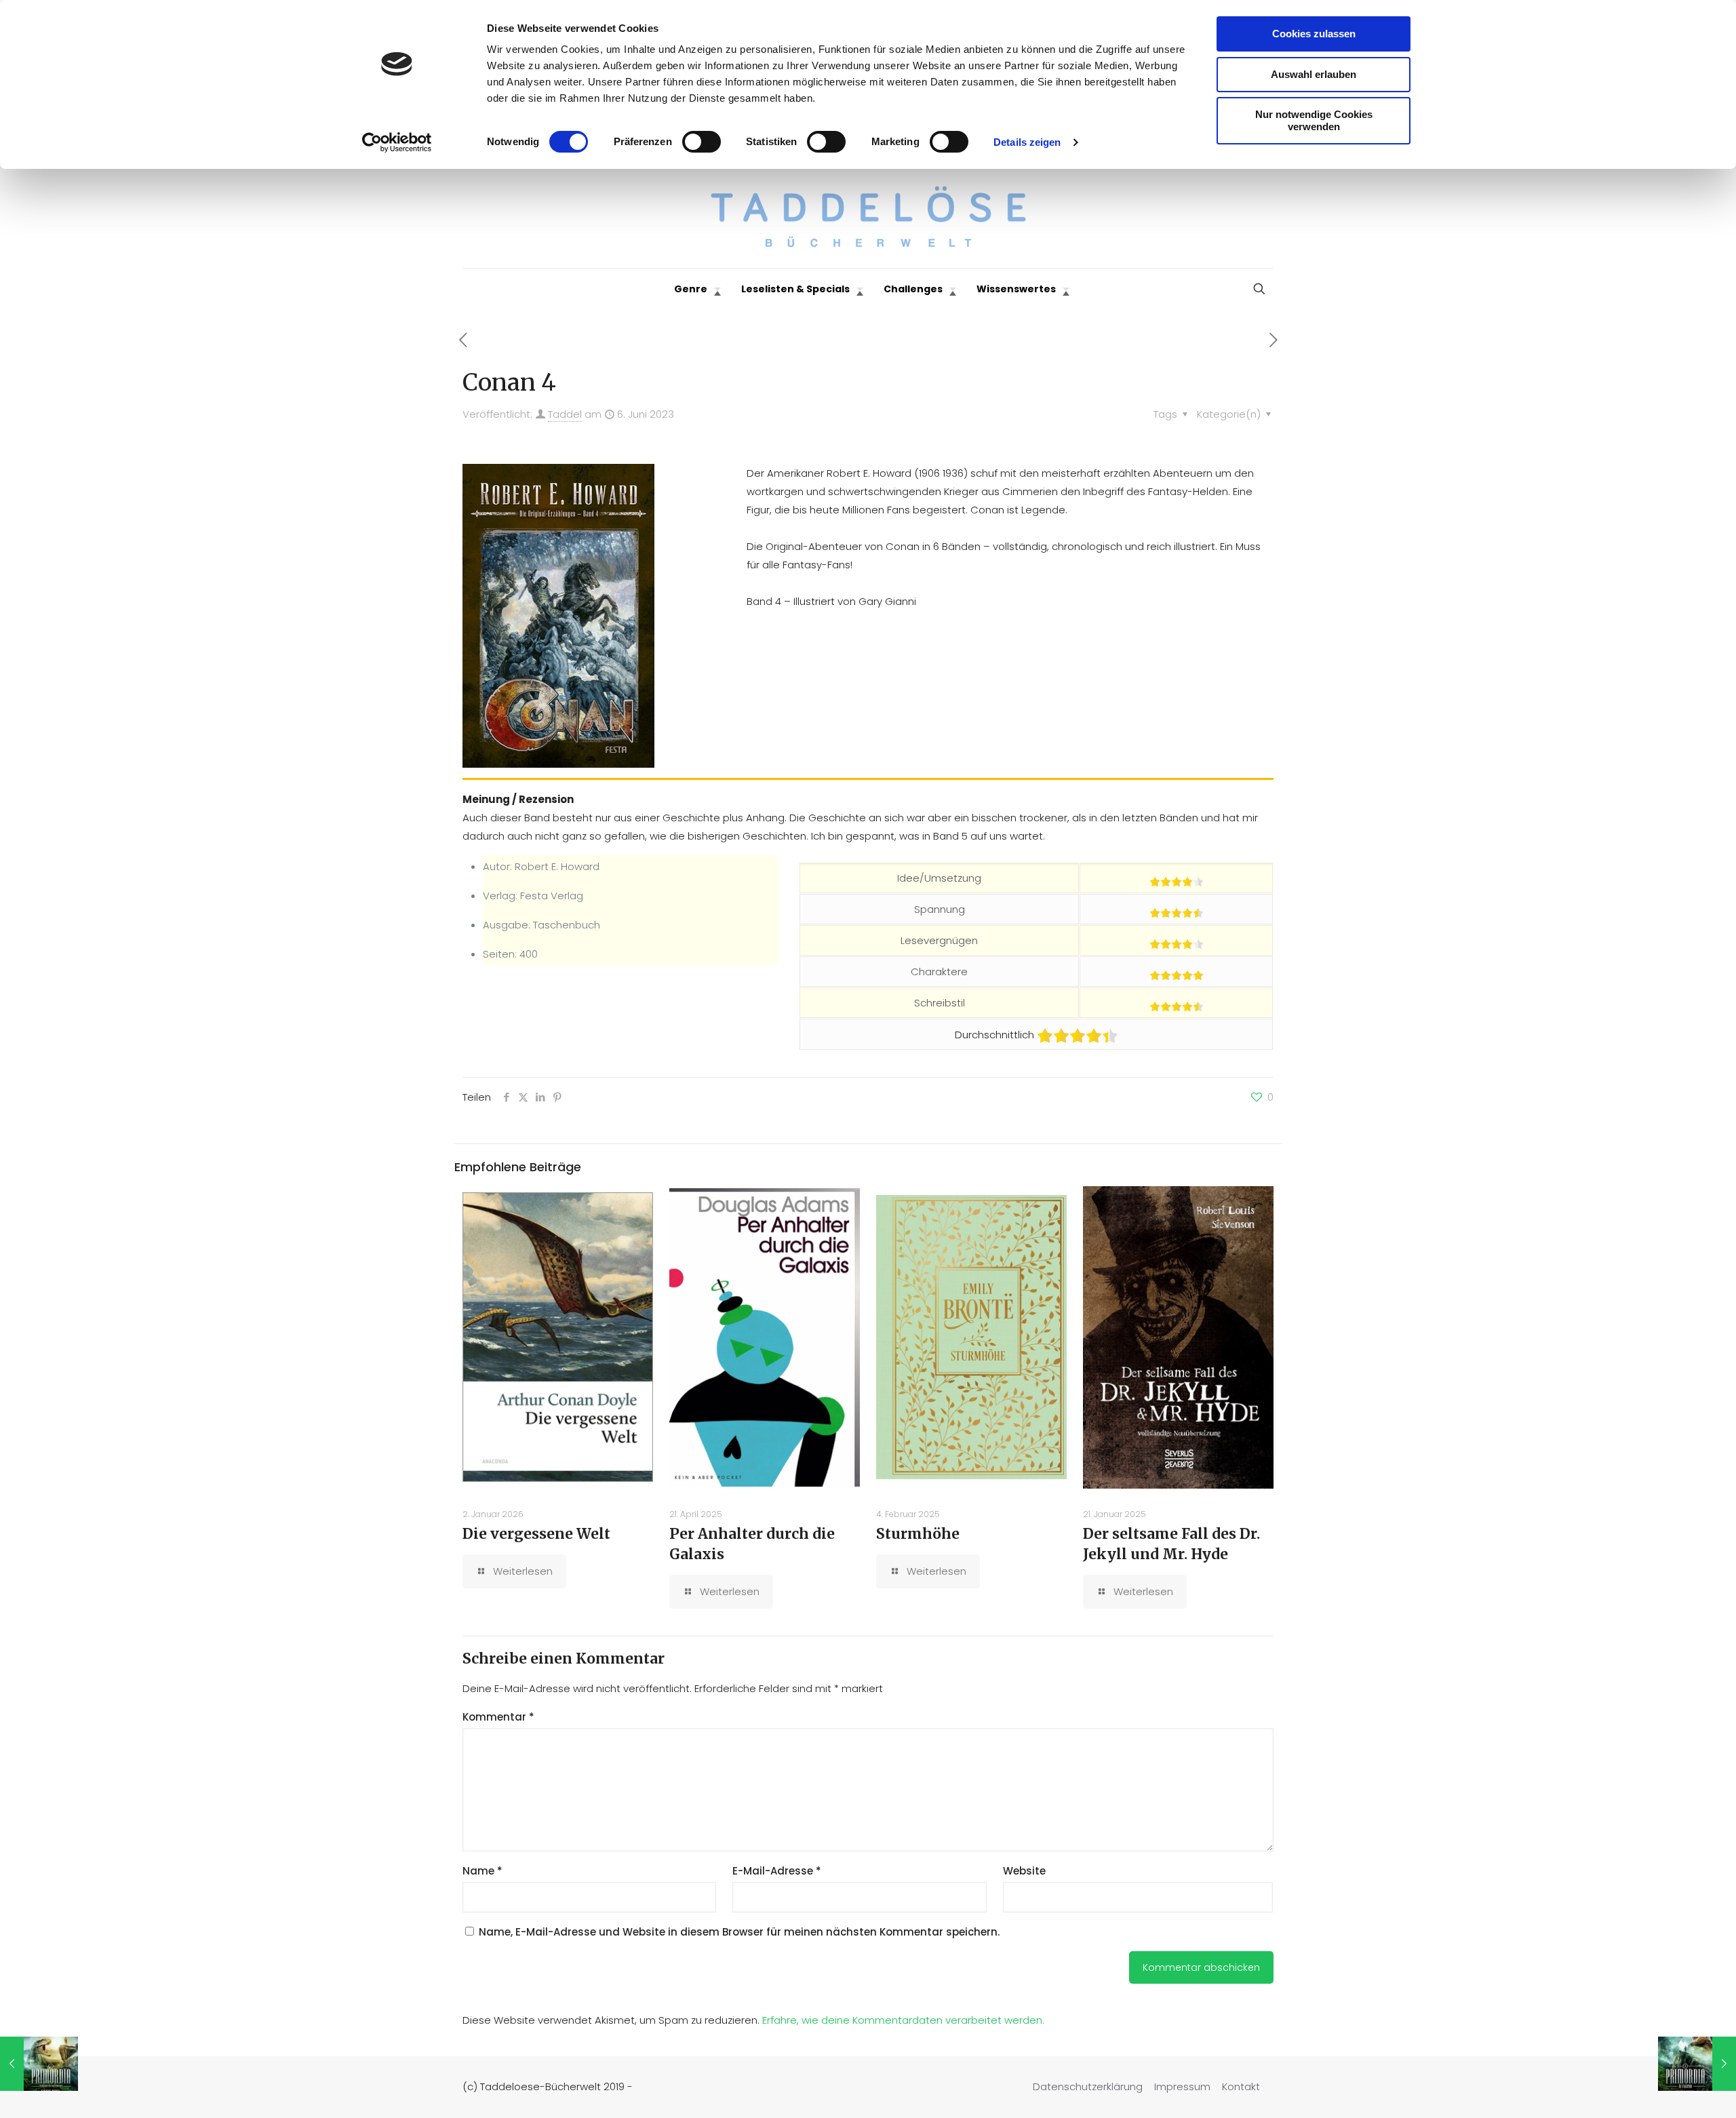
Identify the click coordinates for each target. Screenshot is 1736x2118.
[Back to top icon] (1671, 2090)
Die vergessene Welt (536, 1534)
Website (1024, 1871)
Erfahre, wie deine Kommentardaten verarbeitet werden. (903, 2020)
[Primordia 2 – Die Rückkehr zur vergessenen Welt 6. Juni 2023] (39, 2064)
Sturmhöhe (918, 1534)
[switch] (702, 142)
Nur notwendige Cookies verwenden (1314, 120)
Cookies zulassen (1314, 34)
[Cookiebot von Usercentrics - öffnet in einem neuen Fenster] (397, 142)
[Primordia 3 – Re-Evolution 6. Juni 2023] (1697, 2064)
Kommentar (498, 1717)
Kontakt (1241, 2086)
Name (482, 1871)
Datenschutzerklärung (1088, 2086)
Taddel (565, 414)
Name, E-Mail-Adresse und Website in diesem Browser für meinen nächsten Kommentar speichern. (739, 1932)
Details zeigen (1027, 142)
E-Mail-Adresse (777, 1871)
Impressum (1182, 2086)
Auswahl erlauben (1314, 74)
